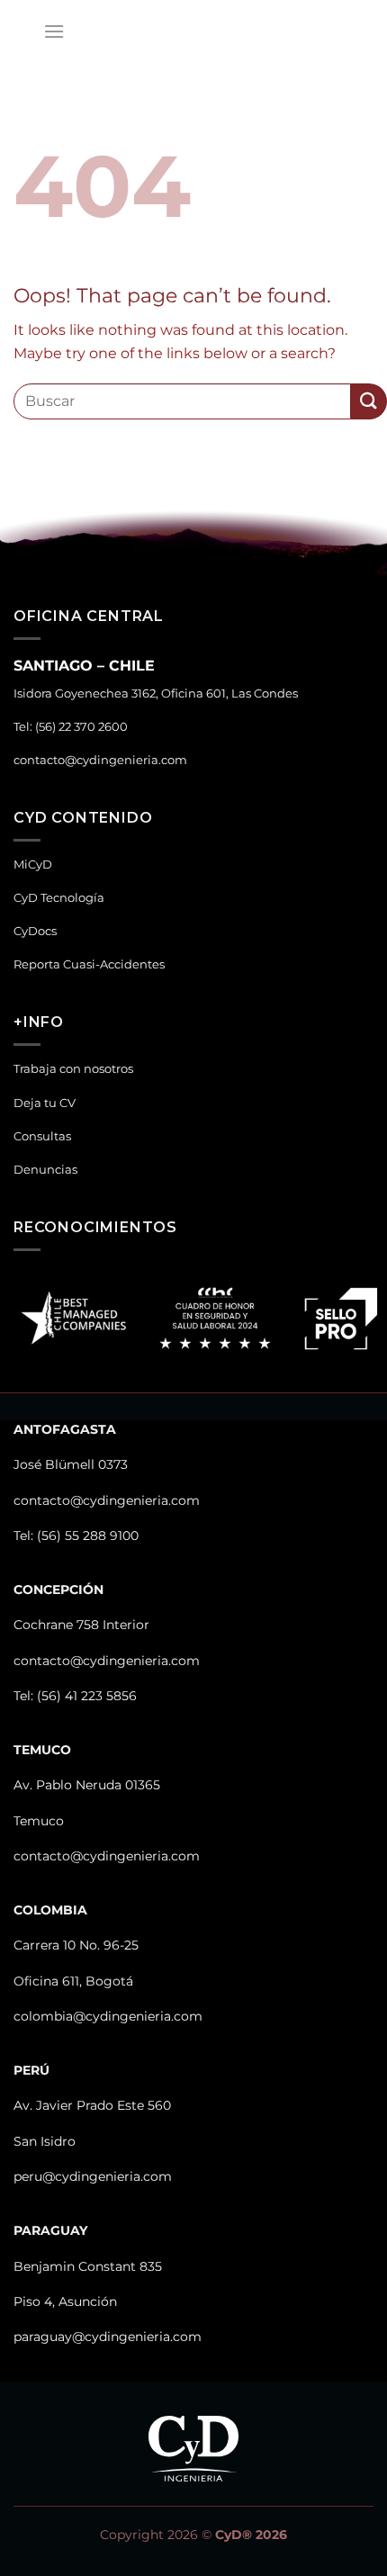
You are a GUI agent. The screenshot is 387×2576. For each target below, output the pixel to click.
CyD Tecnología (59, 898)
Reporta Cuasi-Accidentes (89, 964)
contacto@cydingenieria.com (100, 760)
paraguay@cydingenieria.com (108, 2337)
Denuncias (45, 1170)
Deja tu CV (45, 1103)
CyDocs (35, 931)
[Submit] (369, 401)
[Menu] (54, 31)
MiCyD (33, 865)
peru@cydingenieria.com (93, 2176)
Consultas (42, 1136)
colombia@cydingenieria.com (108, 2016)
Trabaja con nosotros (73, 1069)
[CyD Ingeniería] (193, 32)
